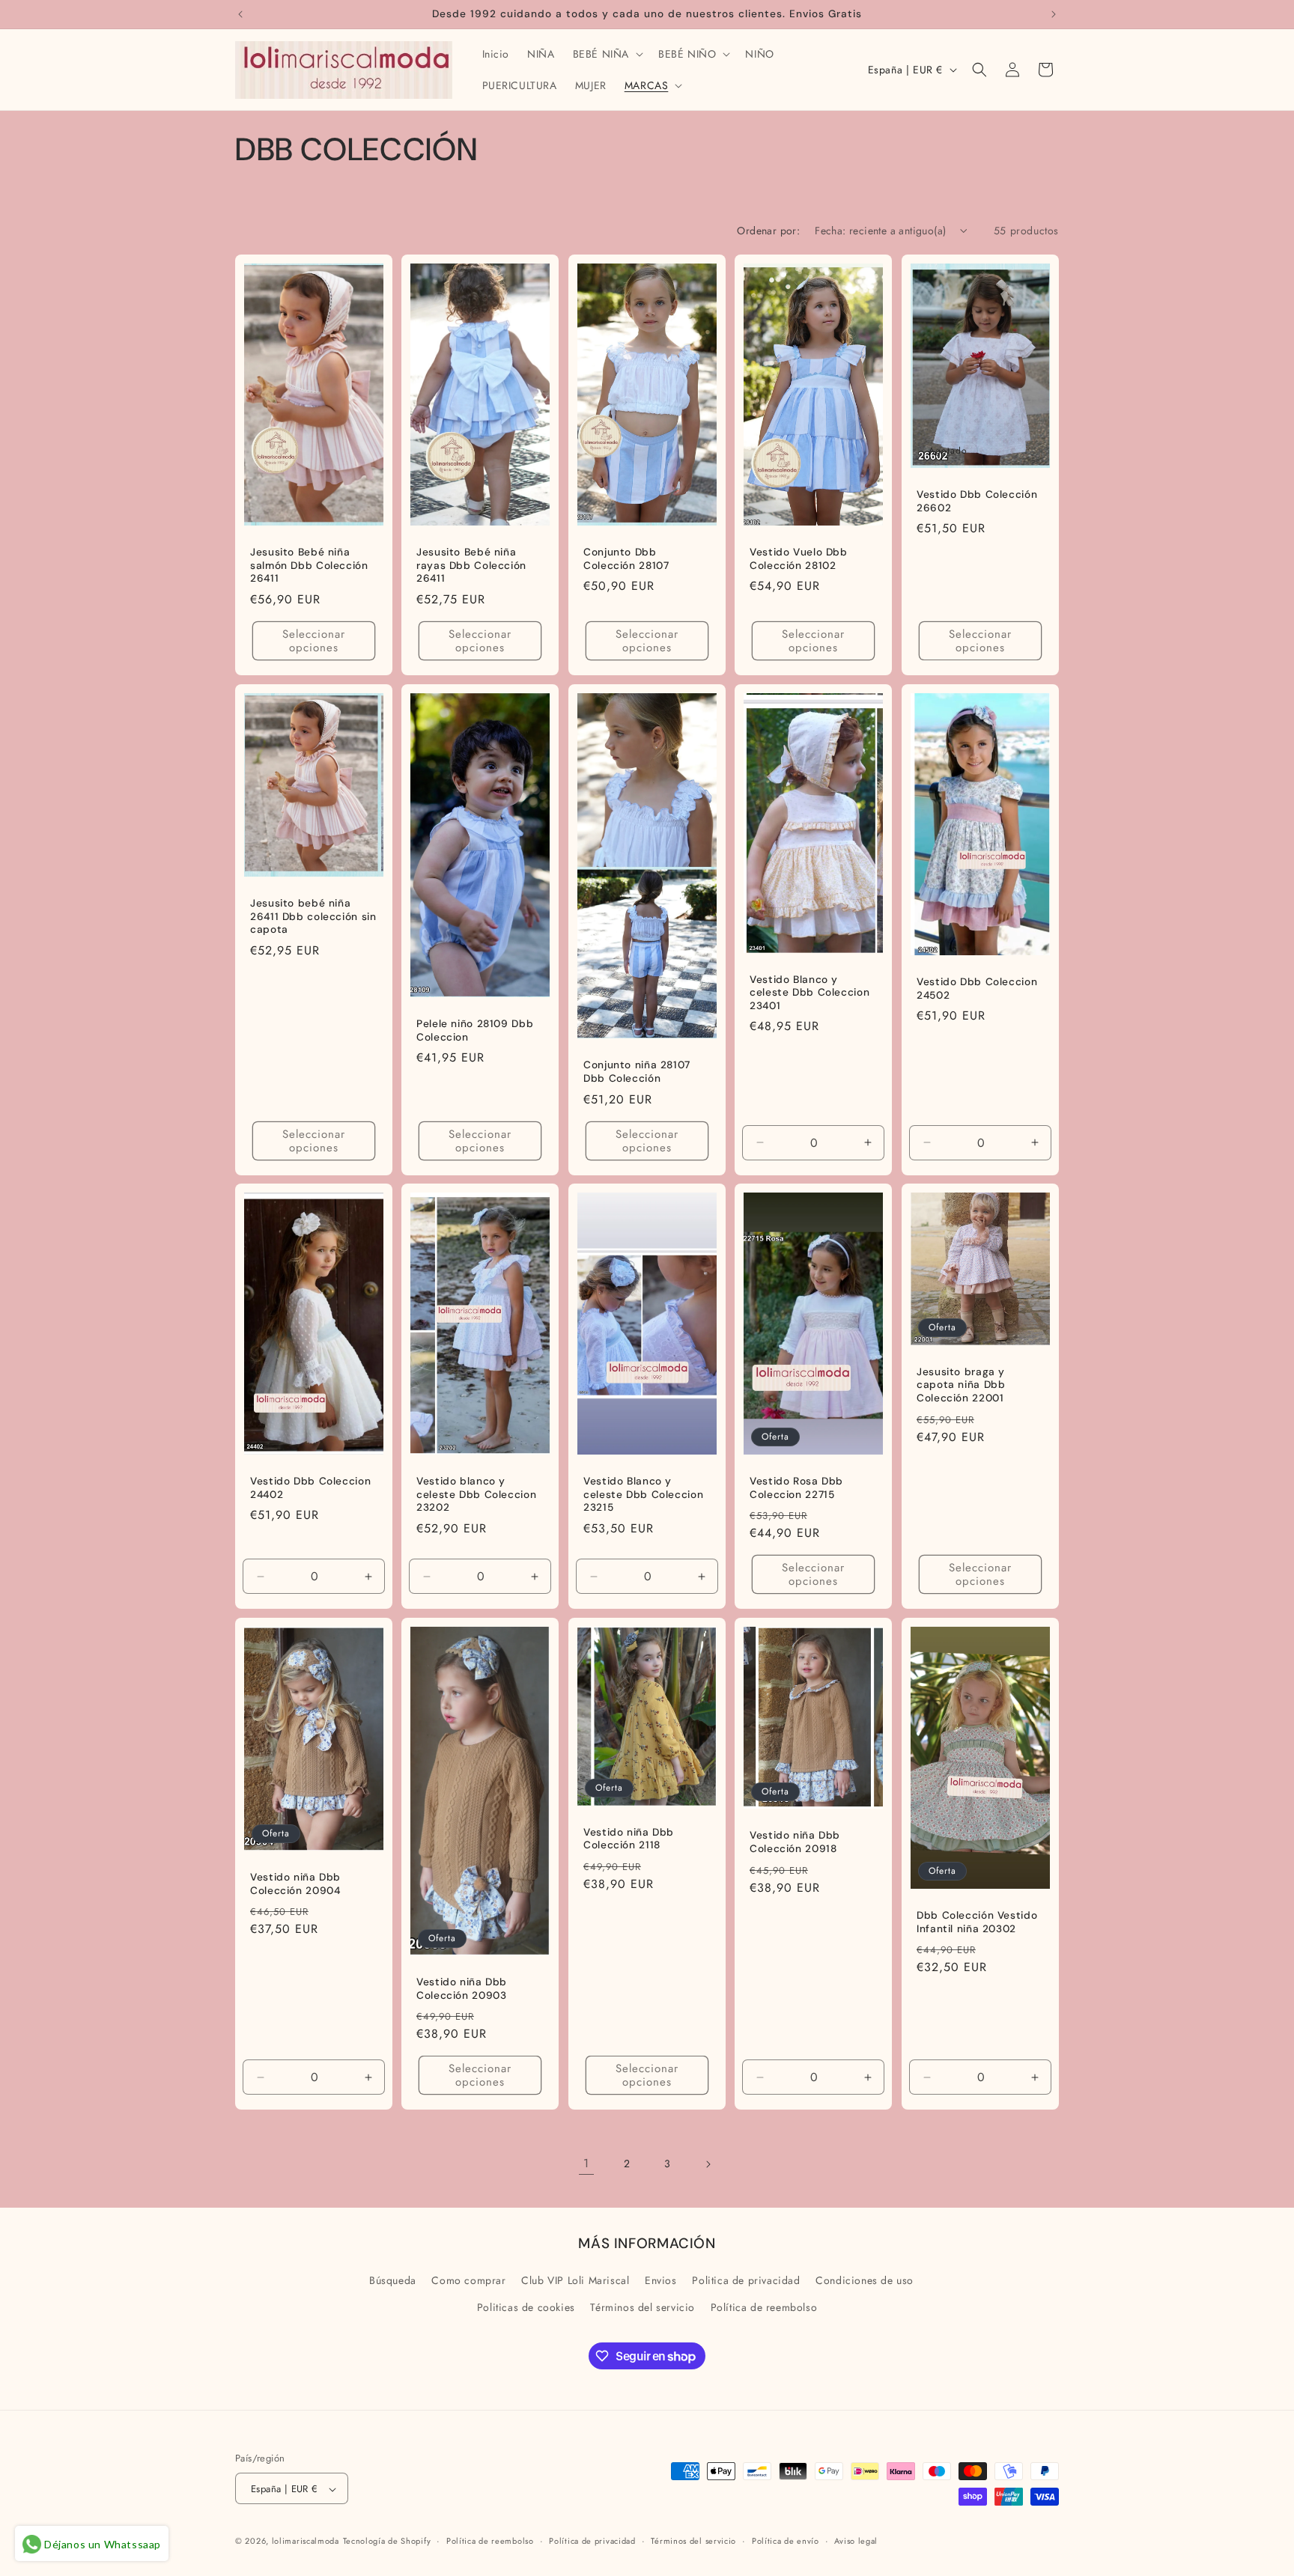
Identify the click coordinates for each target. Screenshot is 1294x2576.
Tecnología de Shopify (387, 2542)
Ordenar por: (768, 231)
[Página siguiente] (708, 2164)
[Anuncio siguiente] (1054, 14)
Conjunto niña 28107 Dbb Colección (637, 1072)
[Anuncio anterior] (240, 14)
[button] (607, 54)
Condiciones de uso (865, 2280)
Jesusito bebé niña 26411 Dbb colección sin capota (313, 916)
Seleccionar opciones (314, 641)
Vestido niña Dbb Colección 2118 (629, 1839)
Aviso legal (856, 2542)
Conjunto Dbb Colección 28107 (626, 559)
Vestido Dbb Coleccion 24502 (977, 989)
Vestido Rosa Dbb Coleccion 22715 (796, 1488)
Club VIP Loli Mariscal (575, 2280)
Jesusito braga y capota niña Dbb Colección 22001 (961, 1385)
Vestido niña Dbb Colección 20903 (462, 1989)
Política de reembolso (764, 2306)
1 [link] (586, 2163)
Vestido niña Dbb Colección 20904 (295, 1885)
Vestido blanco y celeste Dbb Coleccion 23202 (476, 1494)
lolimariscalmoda (306, 2542)
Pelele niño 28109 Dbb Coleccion (475, 1030)
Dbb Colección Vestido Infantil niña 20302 (977, 1922)
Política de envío (786, 2542)
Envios (661, 2280)
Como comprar (468, 2280)
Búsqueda (393, 2280)
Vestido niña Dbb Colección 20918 (795, 1843)
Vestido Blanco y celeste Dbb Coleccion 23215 (643, 1494)
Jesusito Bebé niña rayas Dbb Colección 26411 (471, 565)
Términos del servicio (643, 2306)
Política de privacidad (592, 2542)
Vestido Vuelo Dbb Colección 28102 (799, 559)
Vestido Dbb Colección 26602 (977, 501)
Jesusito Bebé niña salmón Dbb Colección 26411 (309, 565)
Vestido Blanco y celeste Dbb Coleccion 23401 (809, 993)
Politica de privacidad (746, 2280)
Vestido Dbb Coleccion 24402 (310, 1488)
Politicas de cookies (526, 2306)
